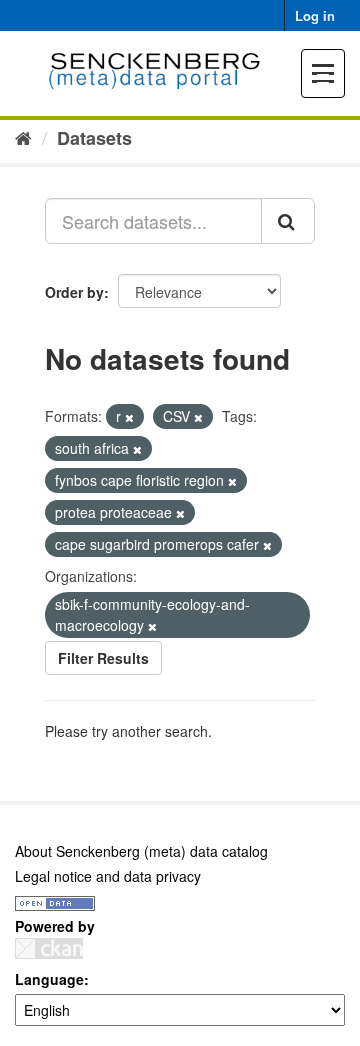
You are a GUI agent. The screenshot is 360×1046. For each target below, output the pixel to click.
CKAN (49, 948)
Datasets (94, 138)
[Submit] (288, 221)
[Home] (23, 137)
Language (49, 979)
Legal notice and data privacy (108, 876)
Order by (74, 292)
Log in (315, 15)
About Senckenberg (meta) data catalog (141, 851)
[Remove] (129, 417)
